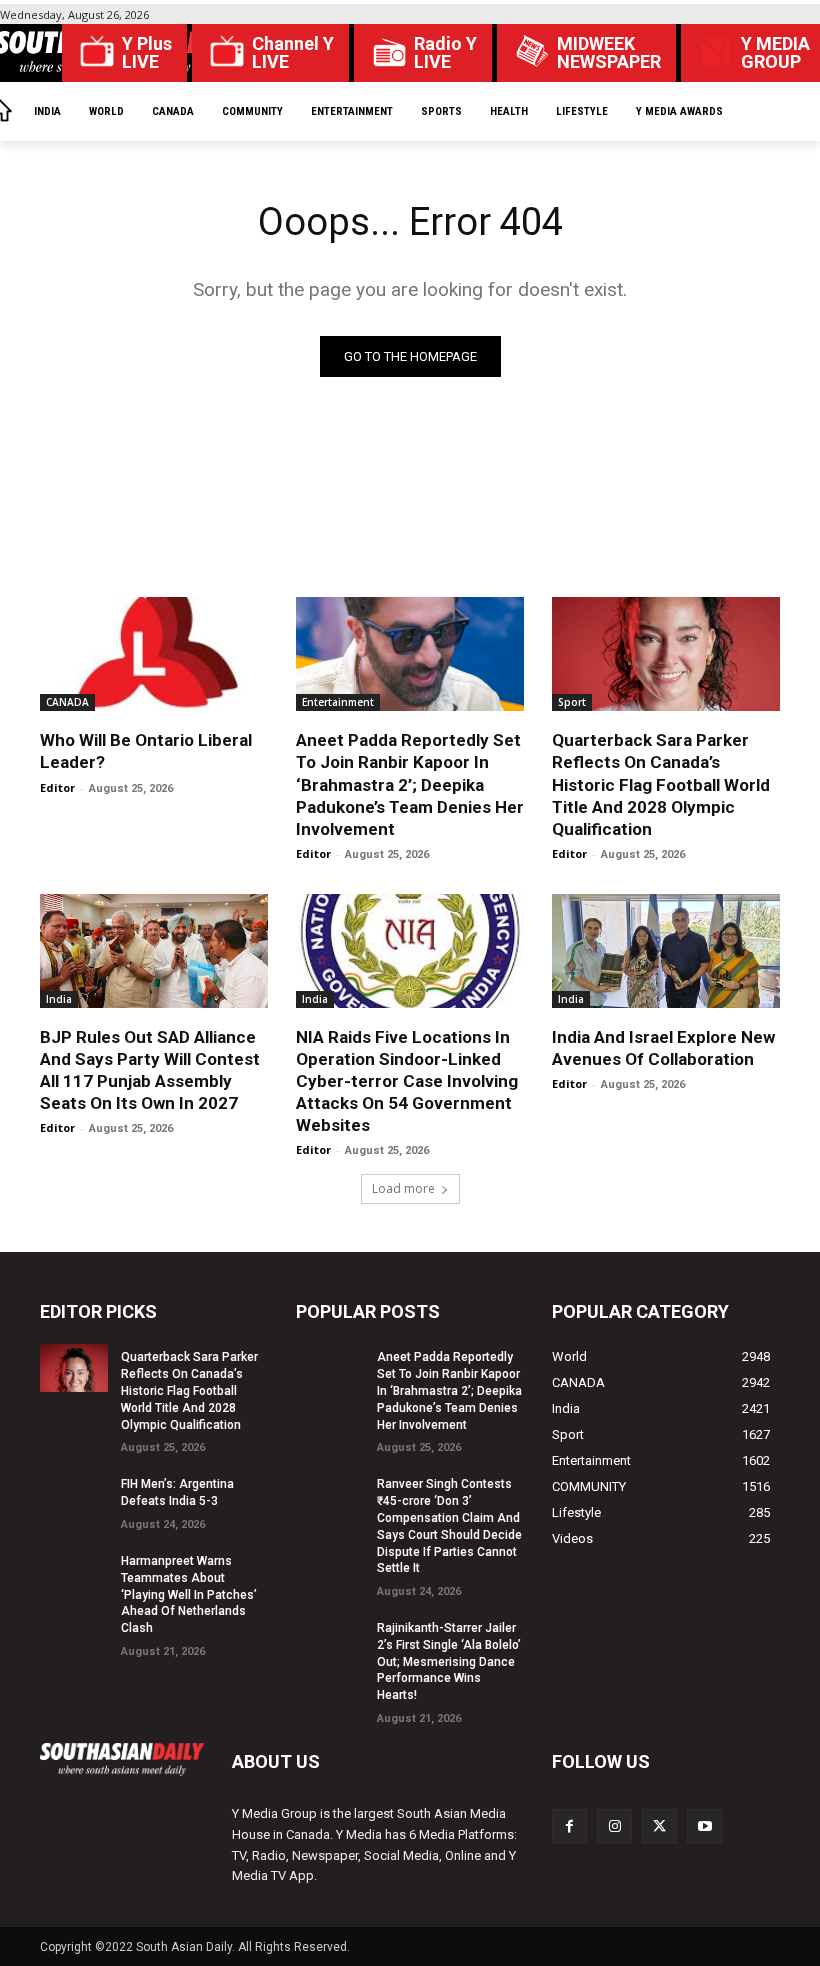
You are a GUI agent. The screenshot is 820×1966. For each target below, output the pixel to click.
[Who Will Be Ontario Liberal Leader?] (154, 654)
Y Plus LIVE (147, 53)
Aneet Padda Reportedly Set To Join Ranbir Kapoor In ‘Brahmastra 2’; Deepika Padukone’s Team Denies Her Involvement (410, 784)
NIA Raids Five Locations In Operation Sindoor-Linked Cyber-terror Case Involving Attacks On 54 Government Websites (407, 1081)
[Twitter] (659, 1826)
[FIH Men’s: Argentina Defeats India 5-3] (74, 1495)
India (59, 999)
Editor (57, 787)
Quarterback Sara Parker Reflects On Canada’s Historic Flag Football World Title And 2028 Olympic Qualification (661, 784)
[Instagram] (614, 1826)
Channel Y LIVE (293, 53)
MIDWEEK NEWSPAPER (609, 53)
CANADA (67, 702)
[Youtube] (704, 1826)
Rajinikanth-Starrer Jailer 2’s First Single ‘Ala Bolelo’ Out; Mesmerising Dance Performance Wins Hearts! (449, 1661)
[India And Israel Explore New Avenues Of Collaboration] (666, 951)
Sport (572, 702)
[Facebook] (569, 1826)
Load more (403, 1188)
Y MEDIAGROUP (775, 53)
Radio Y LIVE (445, 53)
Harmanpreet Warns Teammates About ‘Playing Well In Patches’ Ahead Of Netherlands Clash (189, 1594)
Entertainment (338, 702)
